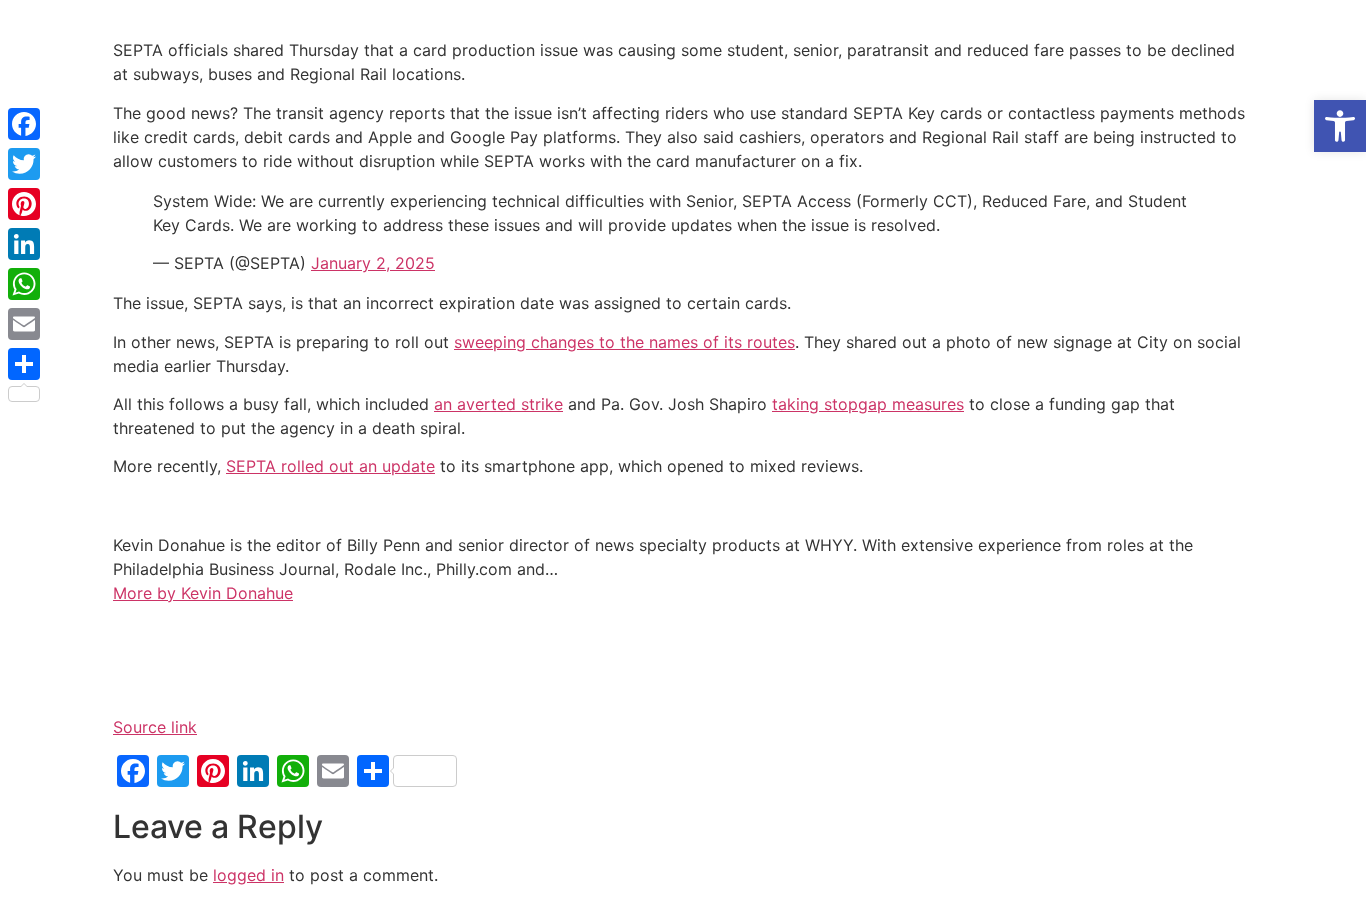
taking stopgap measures (868, 404)
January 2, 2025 (373, 263)
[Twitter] (24, 164)
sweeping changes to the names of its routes (624, 342)
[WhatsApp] (24, 284)
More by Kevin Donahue (203, 593)
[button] (1340, 126)
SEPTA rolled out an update (330, 466)
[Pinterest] (24, 204)
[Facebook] (24, 124)
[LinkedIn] (24, 244)
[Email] (24, 324)
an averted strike (498, 404)
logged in (248, 875)
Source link (155, 727)
